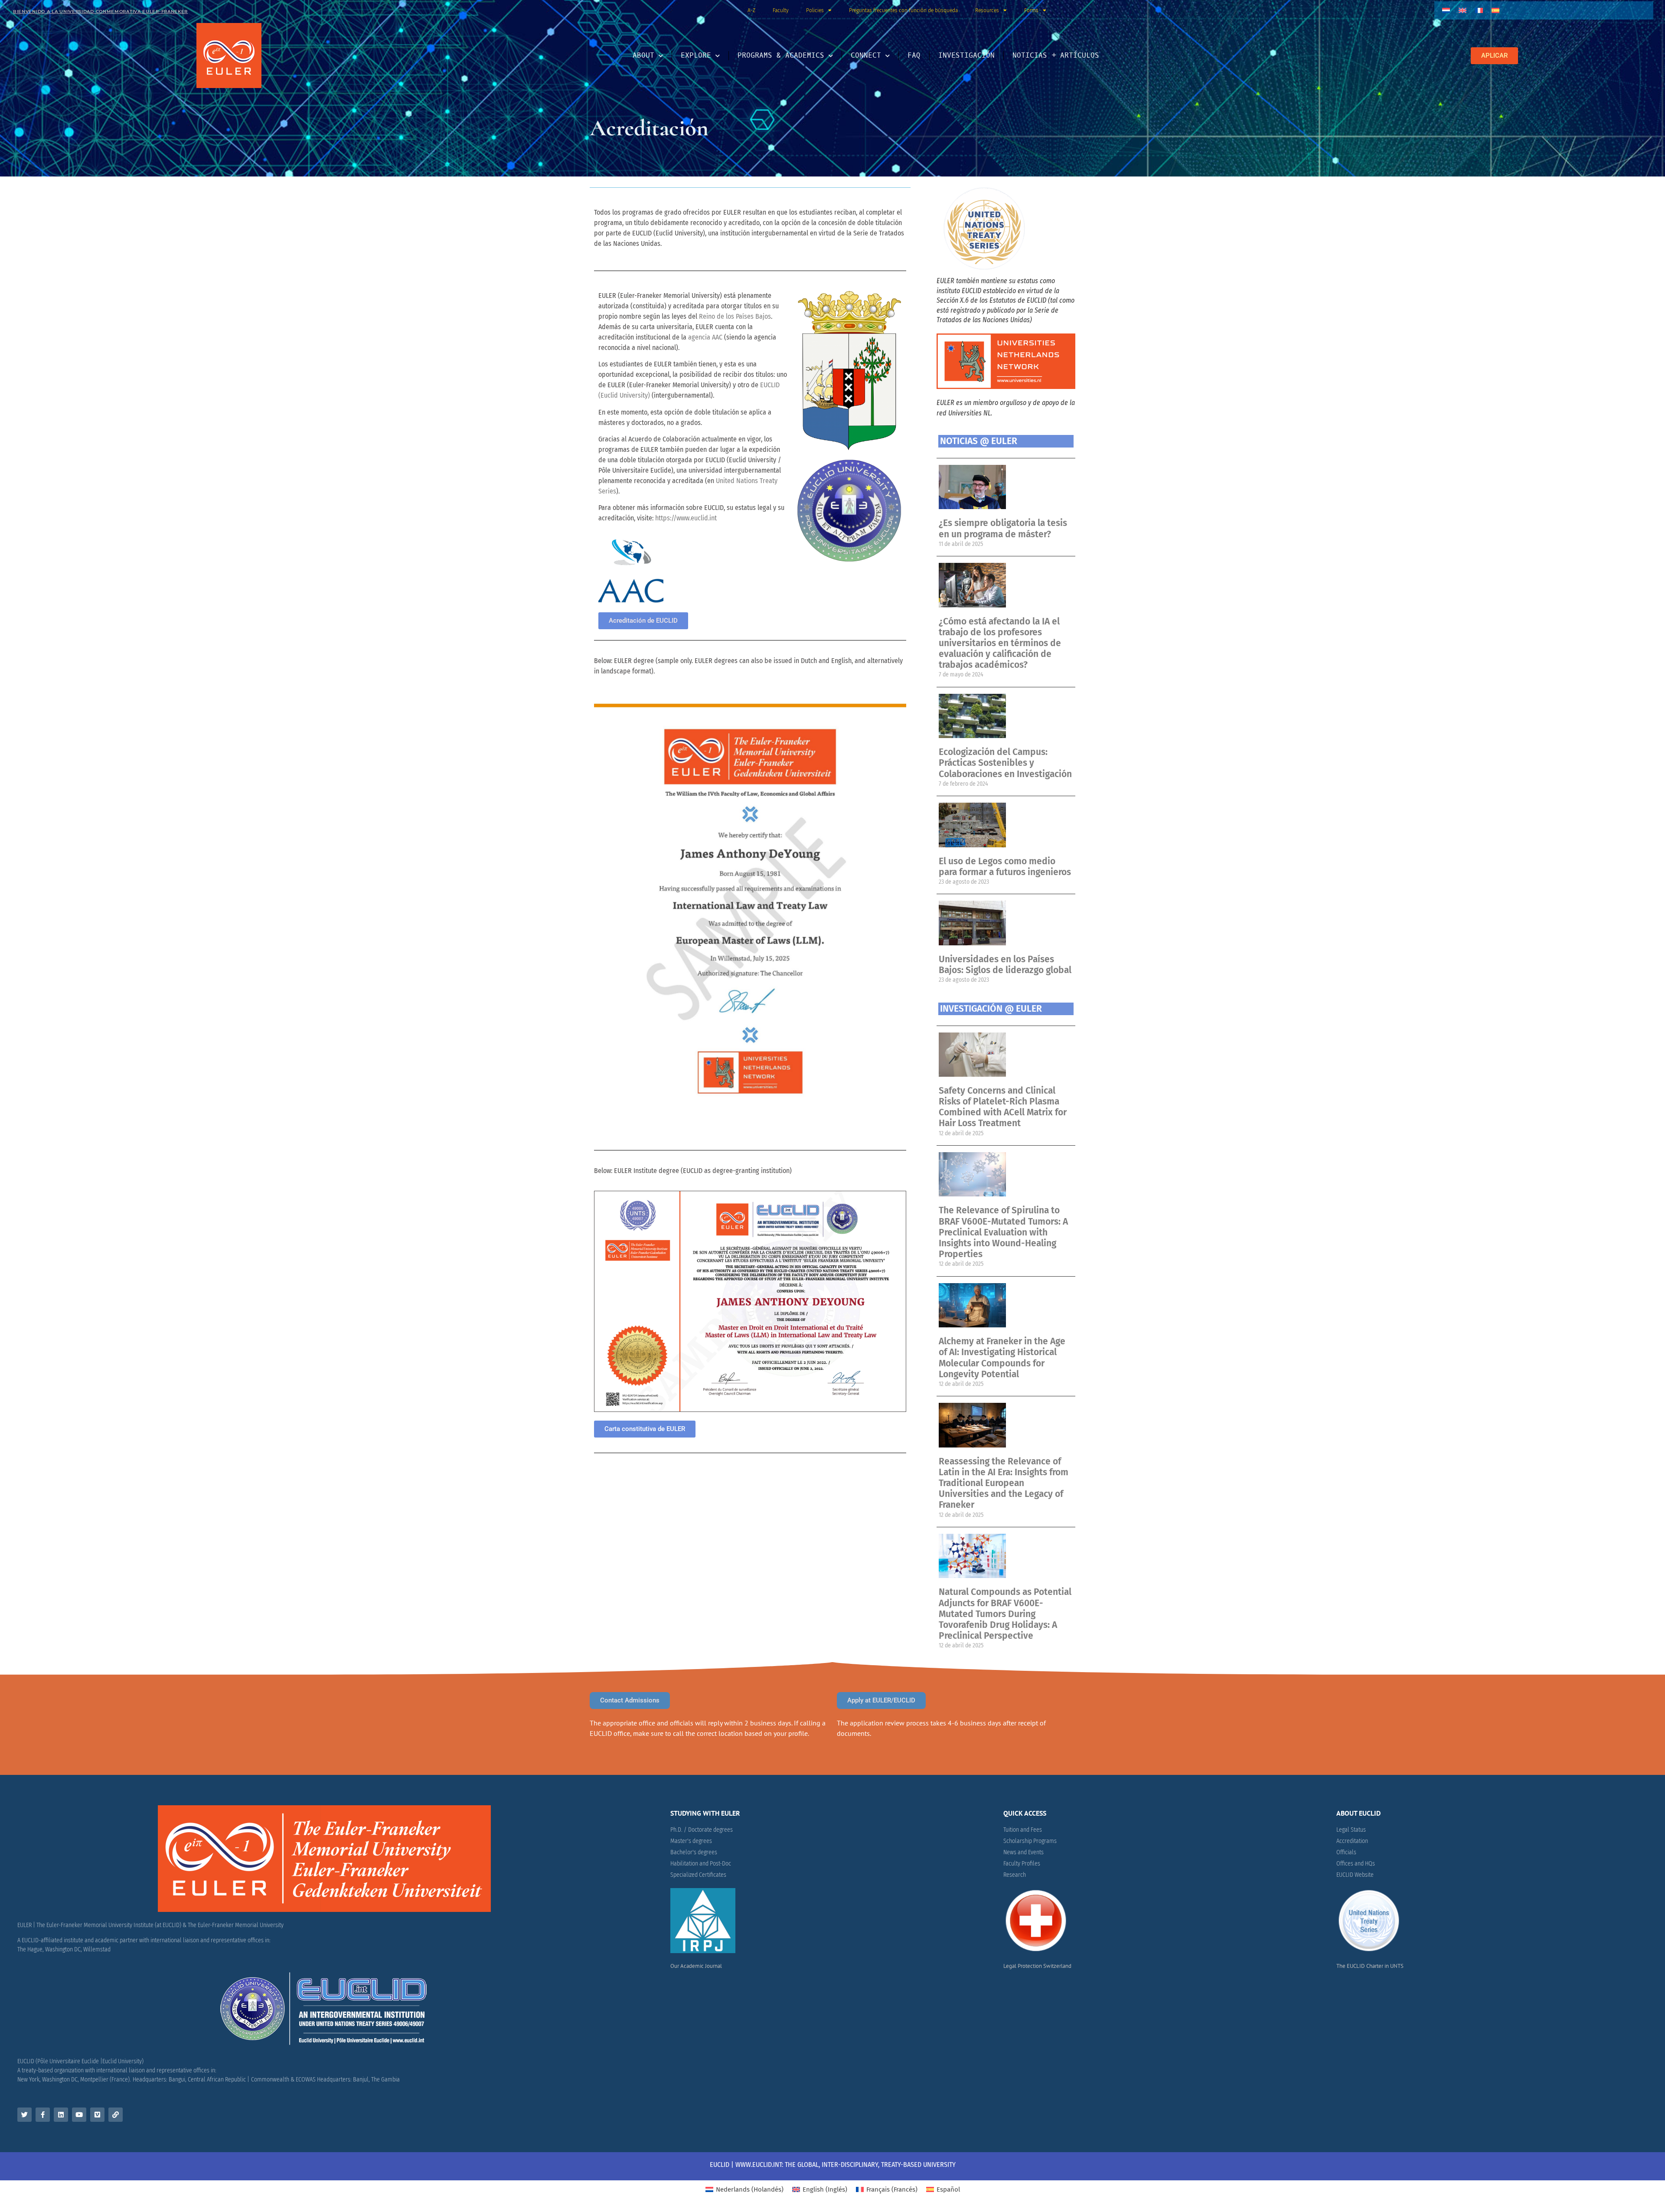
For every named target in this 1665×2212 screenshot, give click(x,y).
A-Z (751, 10)
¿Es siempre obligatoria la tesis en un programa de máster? (1003, 528)
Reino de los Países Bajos (735, 316)
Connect (866, 55)
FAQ (914, 55)
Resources (987, 10)
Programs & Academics (781, 55)
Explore (696, 55)
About (643, 55)
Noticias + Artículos (1056, 55)
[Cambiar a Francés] (1479, 10)
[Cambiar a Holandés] (1446, 10)
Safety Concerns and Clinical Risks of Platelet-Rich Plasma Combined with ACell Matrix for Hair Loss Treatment (1003, 1107)
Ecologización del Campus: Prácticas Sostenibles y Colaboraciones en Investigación (1005, 763)
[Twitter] (24, 2115)
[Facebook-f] (43, 2115)
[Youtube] (79, 2115)
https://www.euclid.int (686, 518)
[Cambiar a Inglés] (1463, 10)
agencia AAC (705, 337)
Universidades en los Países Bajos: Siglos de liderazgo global (1005, 965)
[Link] (116, 2115)
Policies (815, 10)
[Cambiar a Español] (1495, 10)
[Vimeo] (97, 2115)
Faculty (781, 10)
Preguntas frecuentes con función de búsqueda (903, 10)
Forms (1031, 10)
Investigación (966, 55)
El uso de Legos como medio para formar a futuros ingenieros (1005, 867)
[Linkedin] (61, 2115)
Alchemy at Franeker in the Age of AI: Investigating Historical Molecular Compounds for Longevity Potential (1002, 1358)
